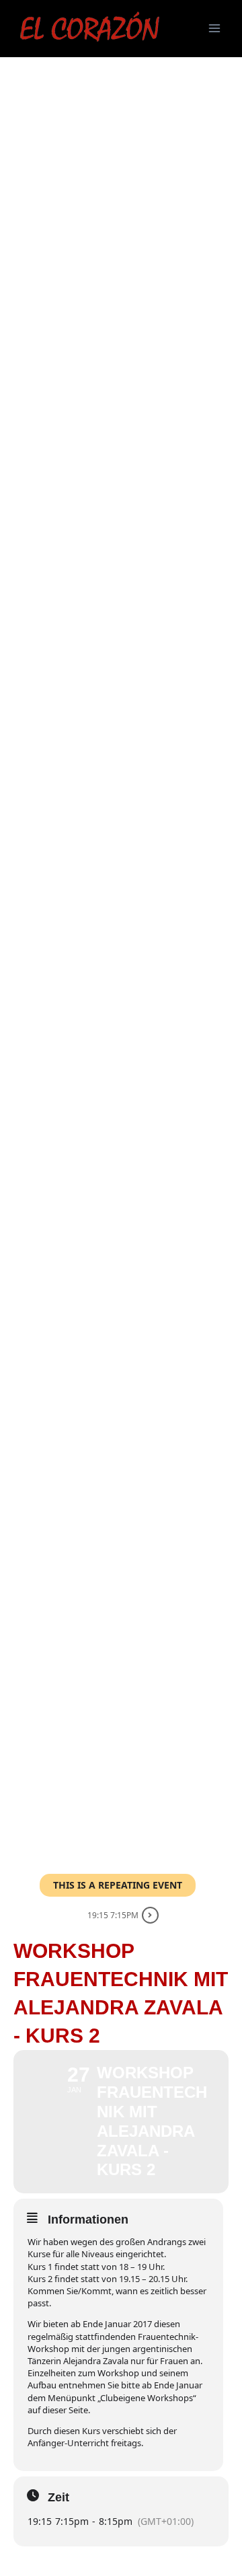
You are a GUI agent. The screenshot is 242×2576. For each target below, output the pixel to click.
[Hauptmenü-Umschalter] (214, 28)
